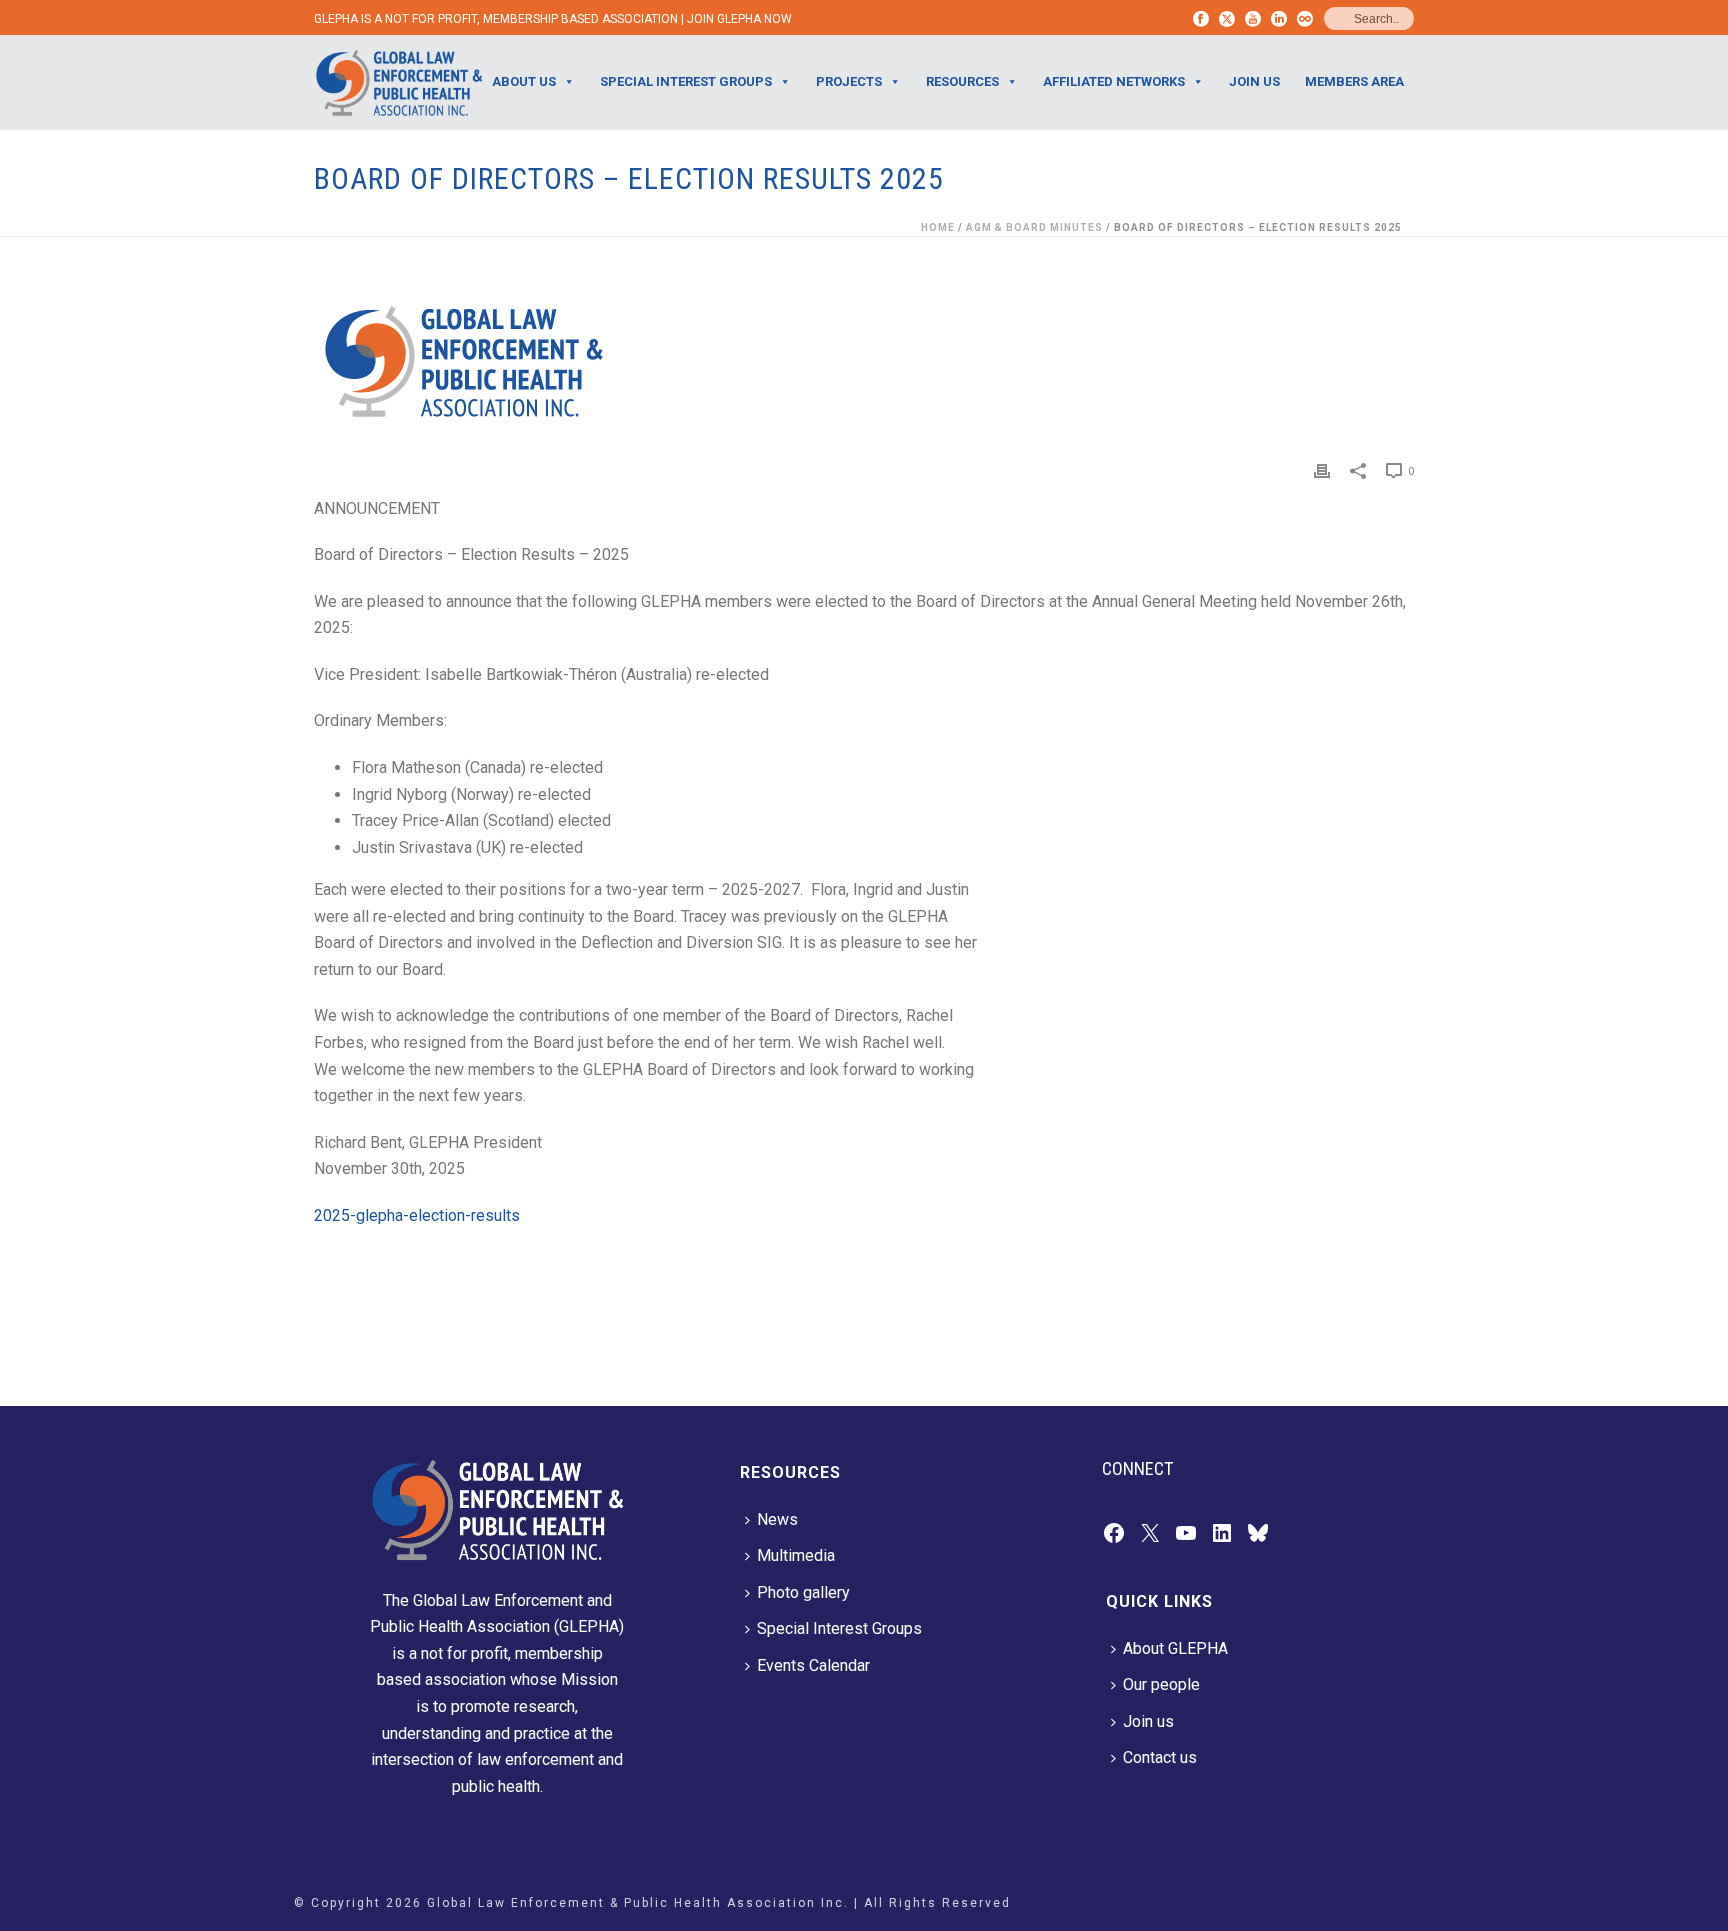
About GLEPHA (1175, 1648)
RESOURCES (962, 81)
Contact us (1160, 1757)
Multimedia (796, 1555)
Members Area (1354, 81)
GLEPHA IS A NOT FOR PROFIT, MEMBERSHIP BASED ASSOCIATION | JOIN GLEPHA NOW (553, 19)
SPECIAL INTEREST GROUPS (686, 81)
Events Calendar (813, 1665)
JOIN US (1254, 81)
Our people (1161, 1684)
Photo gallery (803, 1592)
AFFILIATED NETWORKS (1114, 81)
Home (938, 227)
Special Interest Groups (839, 1628)
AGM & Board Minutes (1034, 227)
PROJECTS (849, 81)
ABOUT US (524, 81)
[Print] (1322, 470)
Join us (1148, 1721)
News (777, 1519)
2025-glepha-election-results (417, 1215)
